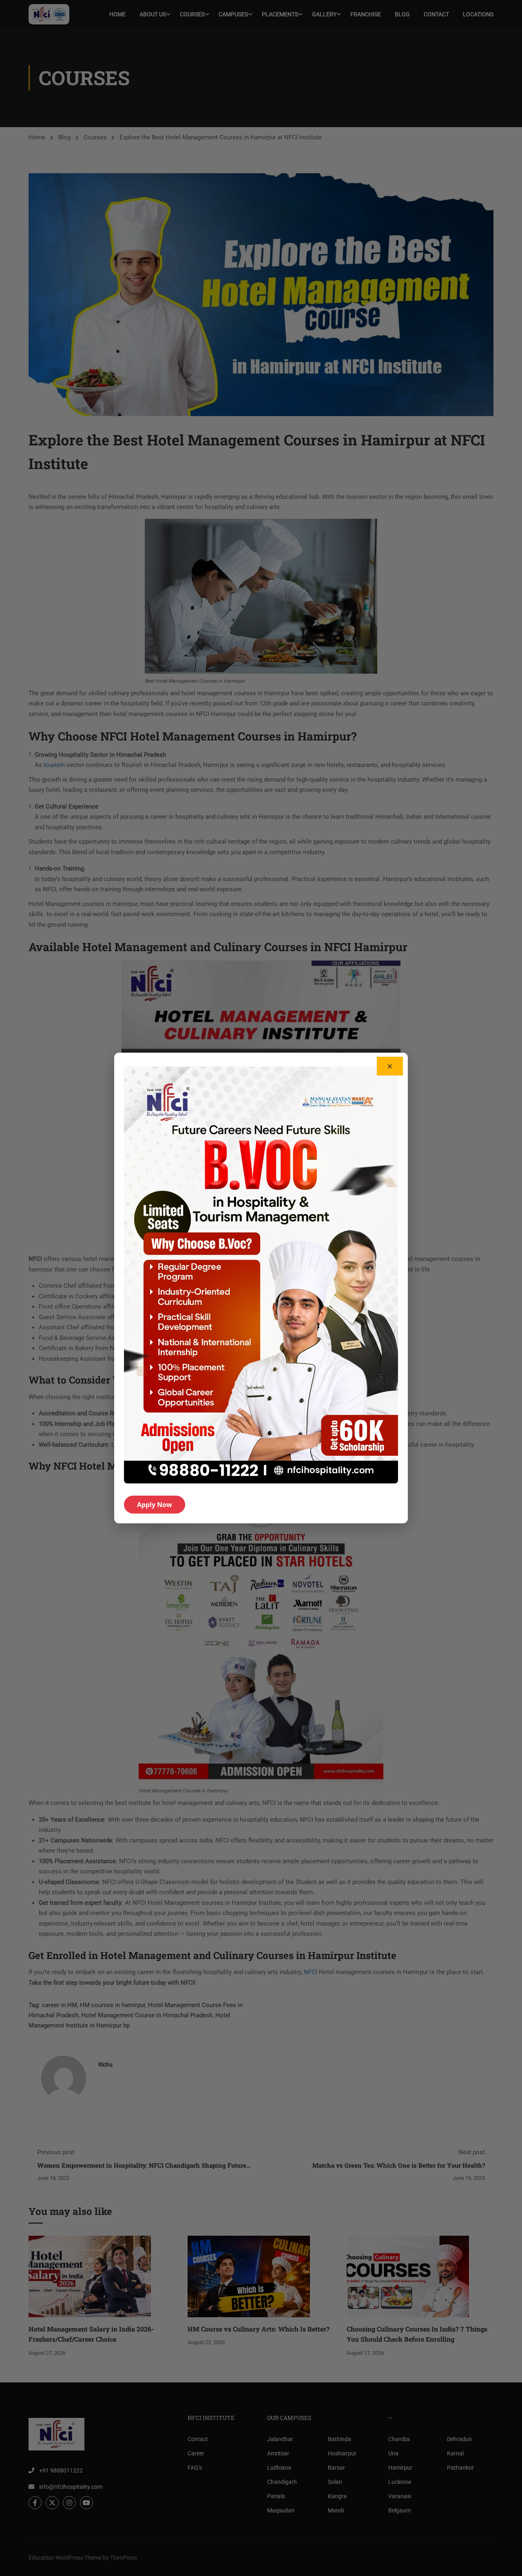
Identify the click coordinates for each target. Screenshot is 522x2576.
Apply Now (155, 1505)
